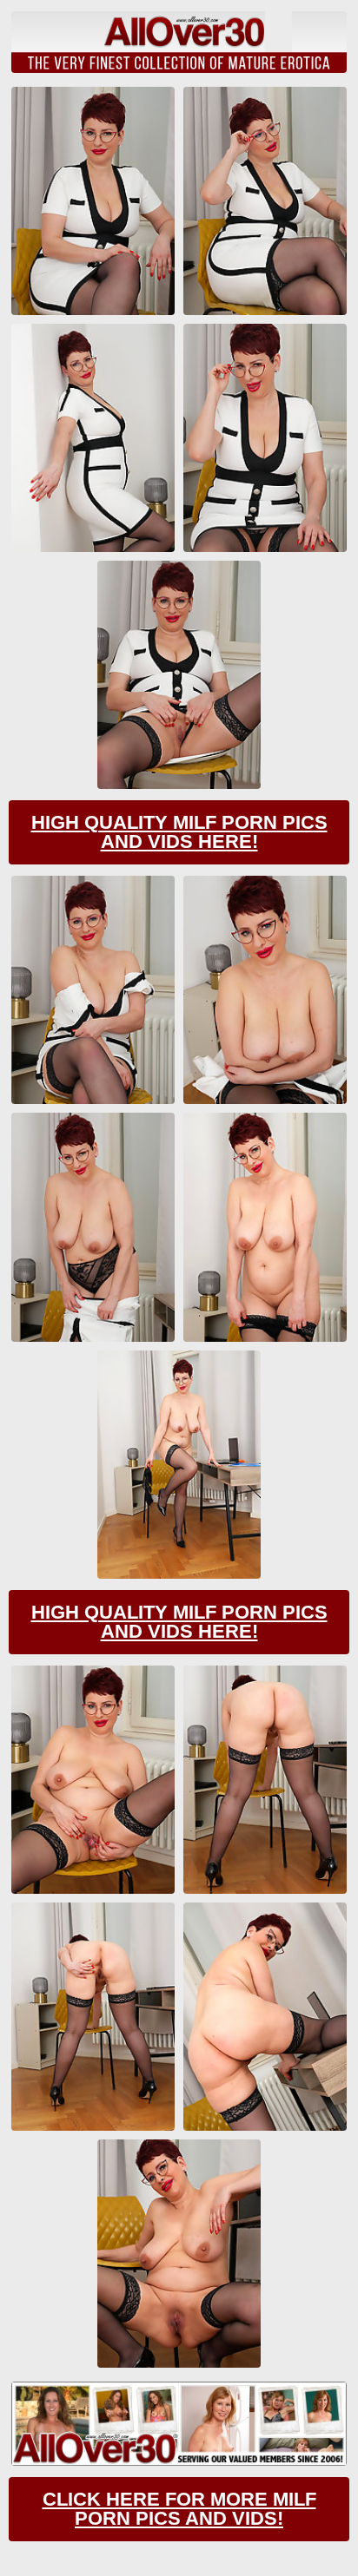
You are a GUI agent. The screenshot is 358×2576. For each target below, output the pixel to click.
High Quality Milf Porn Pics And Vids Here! (179, 832)
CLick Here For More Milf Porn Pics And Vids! (179, 2509)
